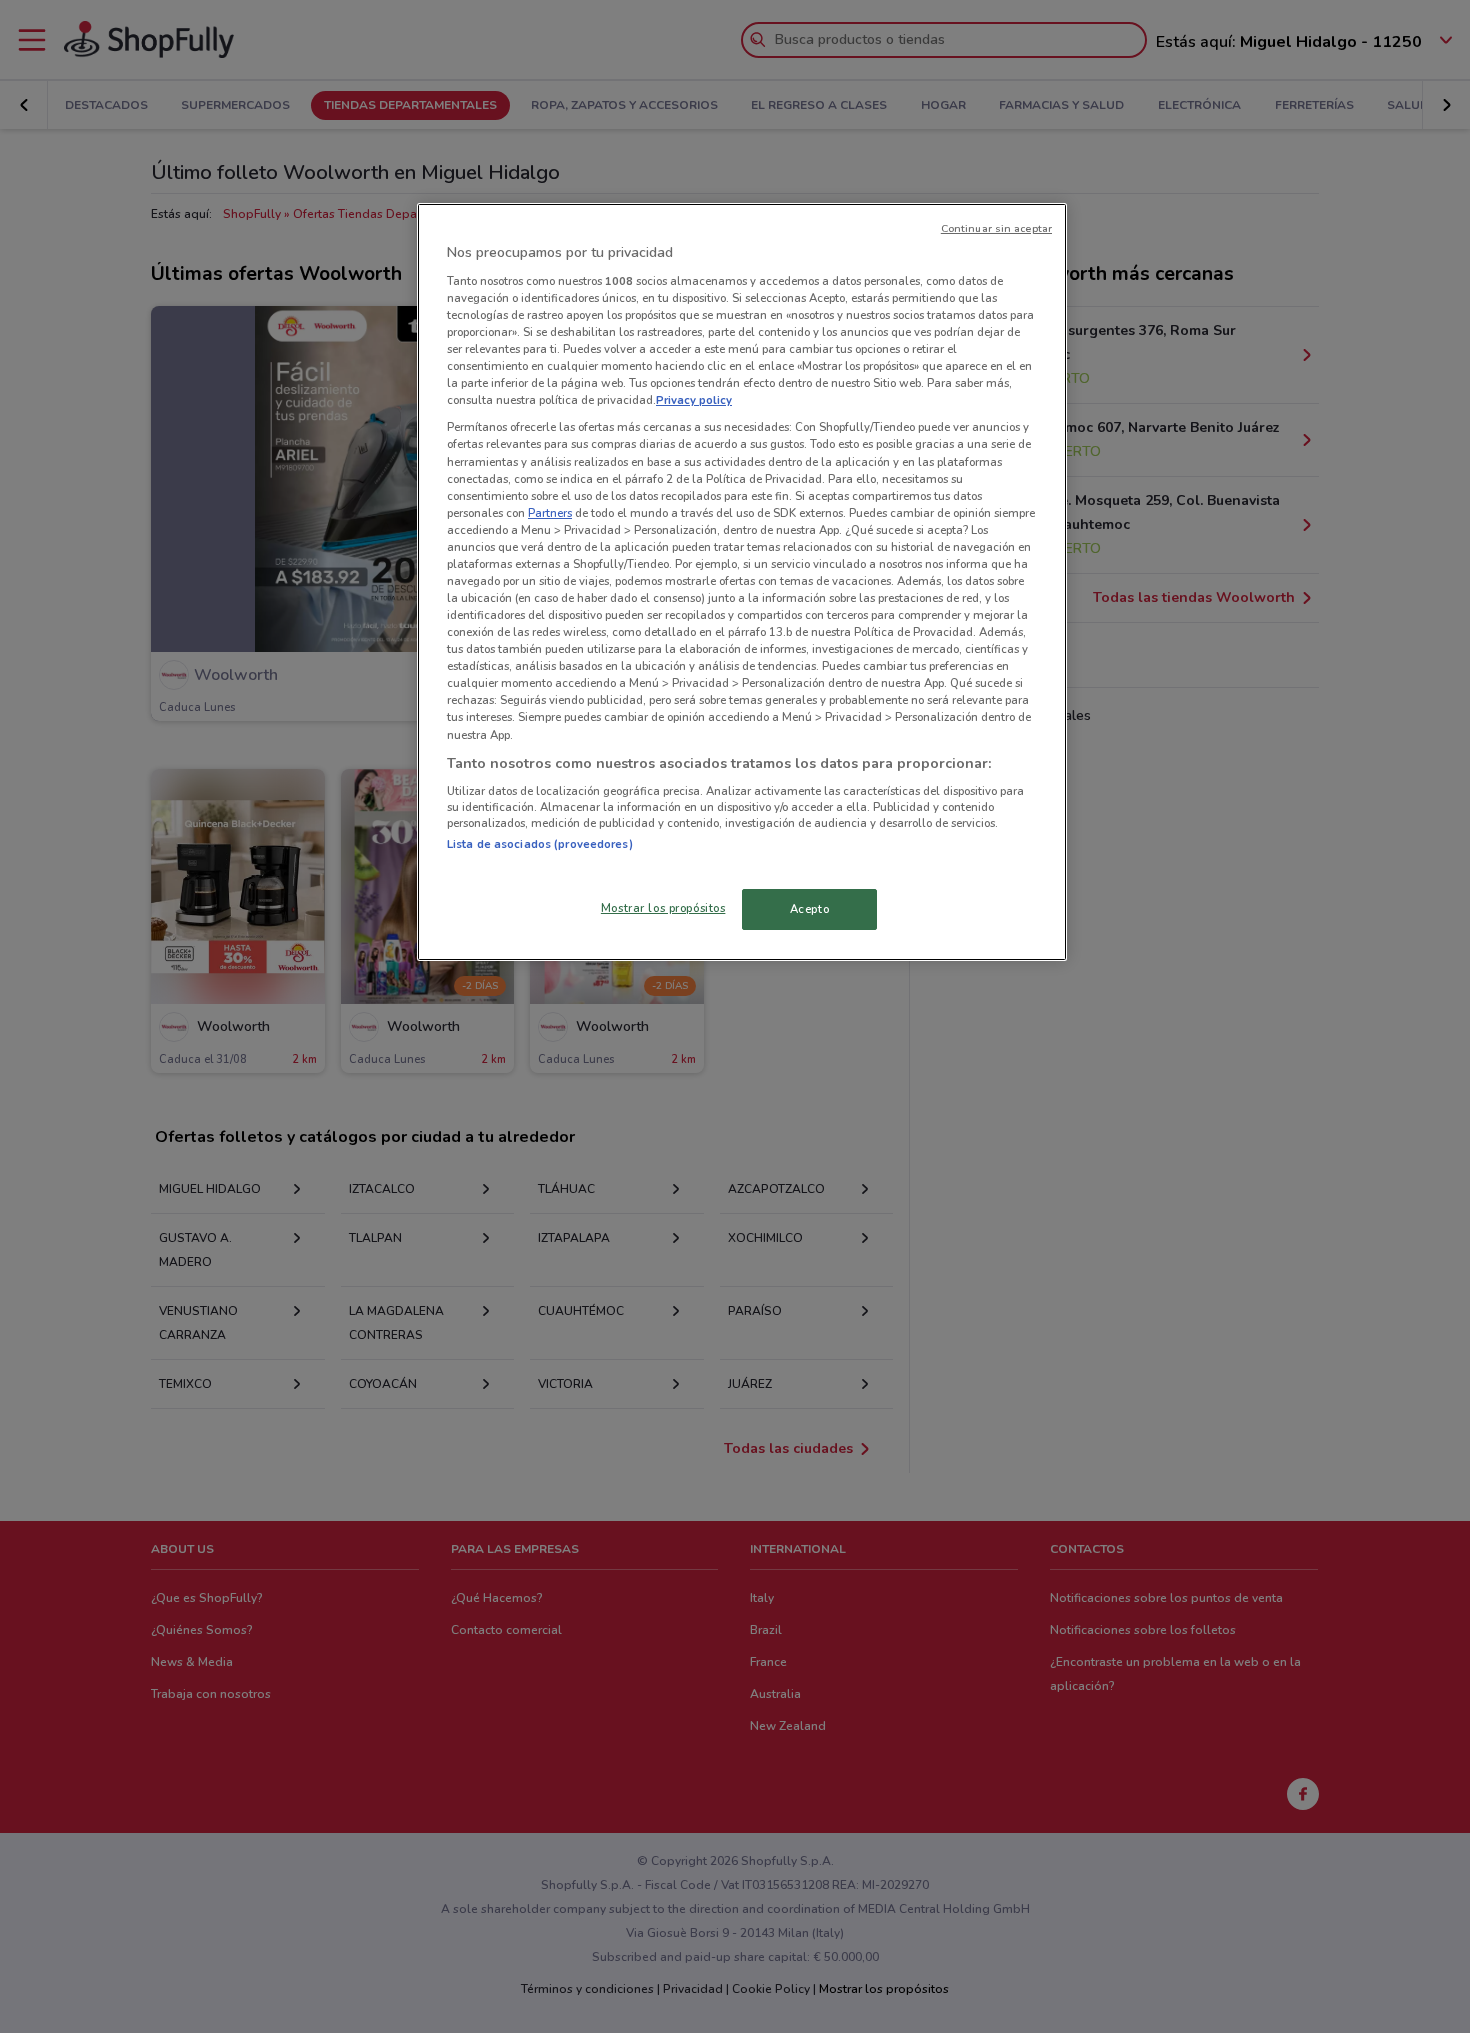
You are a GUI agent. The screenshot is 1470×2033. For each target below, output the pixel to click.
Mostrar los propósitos (663, 908)
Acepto (809, 909)
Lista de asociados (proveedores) (540, 844)
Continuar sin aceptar (996, 228)
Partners (550, 513)
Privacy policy (694, 400)
